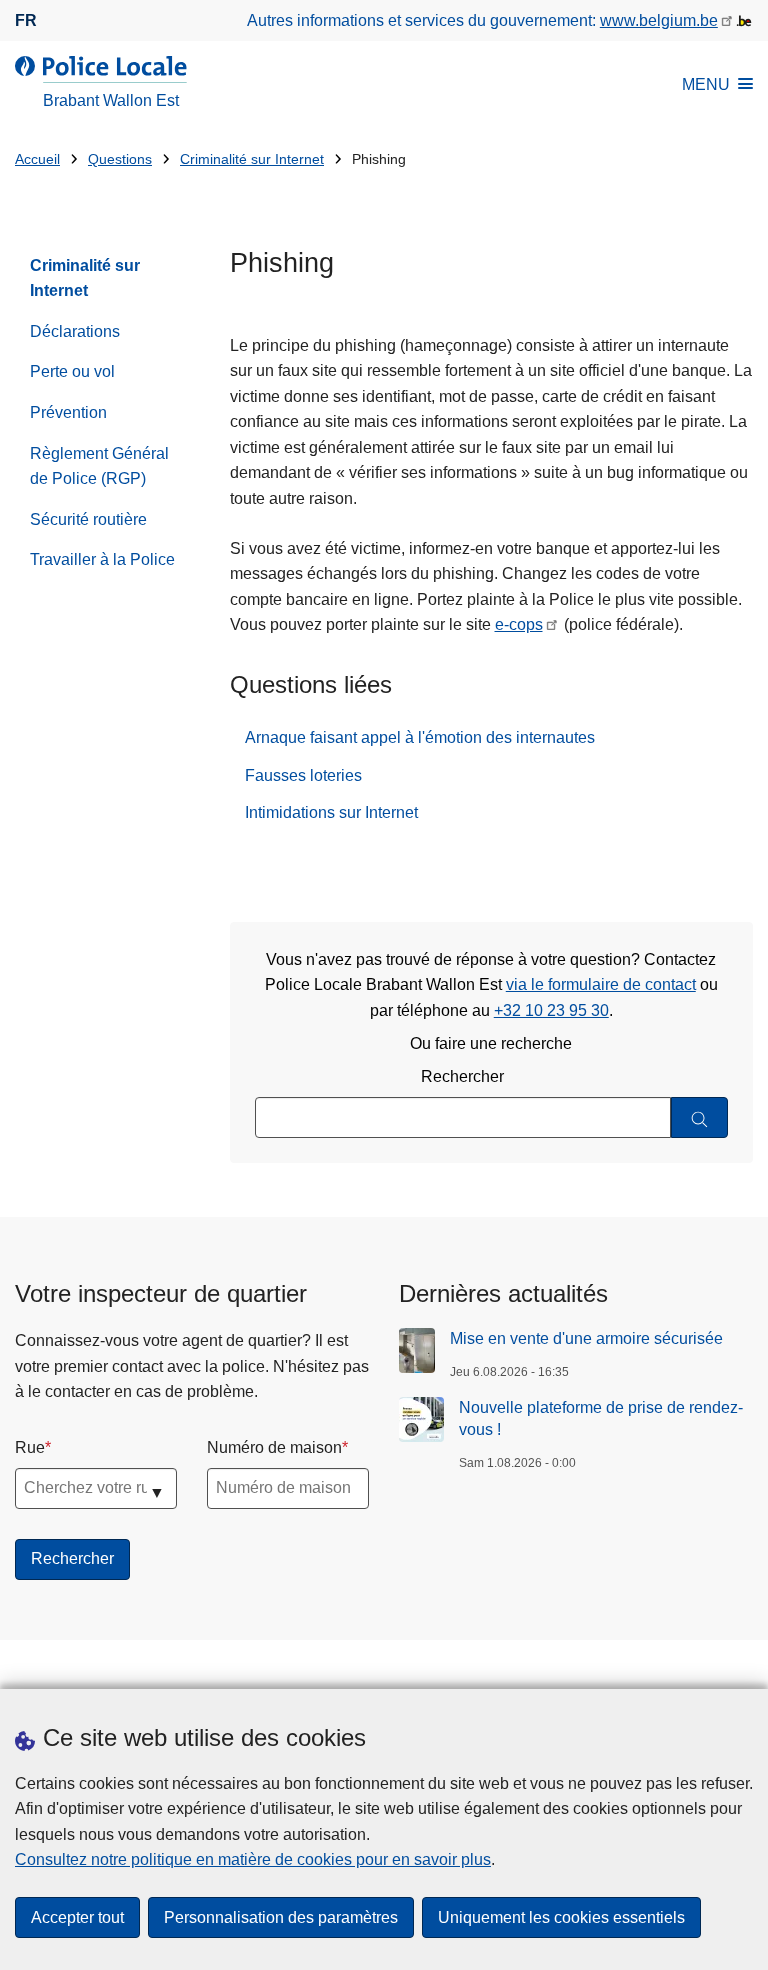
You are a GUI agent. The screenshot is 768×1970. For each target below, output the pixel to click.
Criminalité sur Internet (252, 159)
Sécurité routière (88, 519)
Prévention (68, 412)
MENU (706, 84)
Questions (120, 159)
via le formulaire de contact (601, 984)
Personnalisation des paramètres (281, 1917)
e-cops (519, 624)
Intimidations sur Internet (331, 812)
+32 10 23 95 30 (551, 1010)
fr (26, 20)
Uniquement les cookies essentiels (561, 1917)
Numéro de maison (274, 1447)
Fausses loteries (303, 775)
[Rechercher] (699, 1117)
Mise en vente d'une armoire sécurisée (586, 1338)
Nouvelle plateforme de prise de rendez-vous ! (601, 1418)
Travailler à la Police (102, 559)
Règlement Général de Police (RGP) (99, 466)
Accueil (37, 159)
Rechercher (462, 1076)
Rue (30, 1447)
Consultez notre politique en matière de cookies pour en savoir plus (253, 1859)
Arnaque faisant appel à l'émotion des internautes (420, 737)
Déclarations (75, 331)
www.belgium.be (659, 20)
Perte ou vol (72, 371)
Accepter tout (77, 1917)
